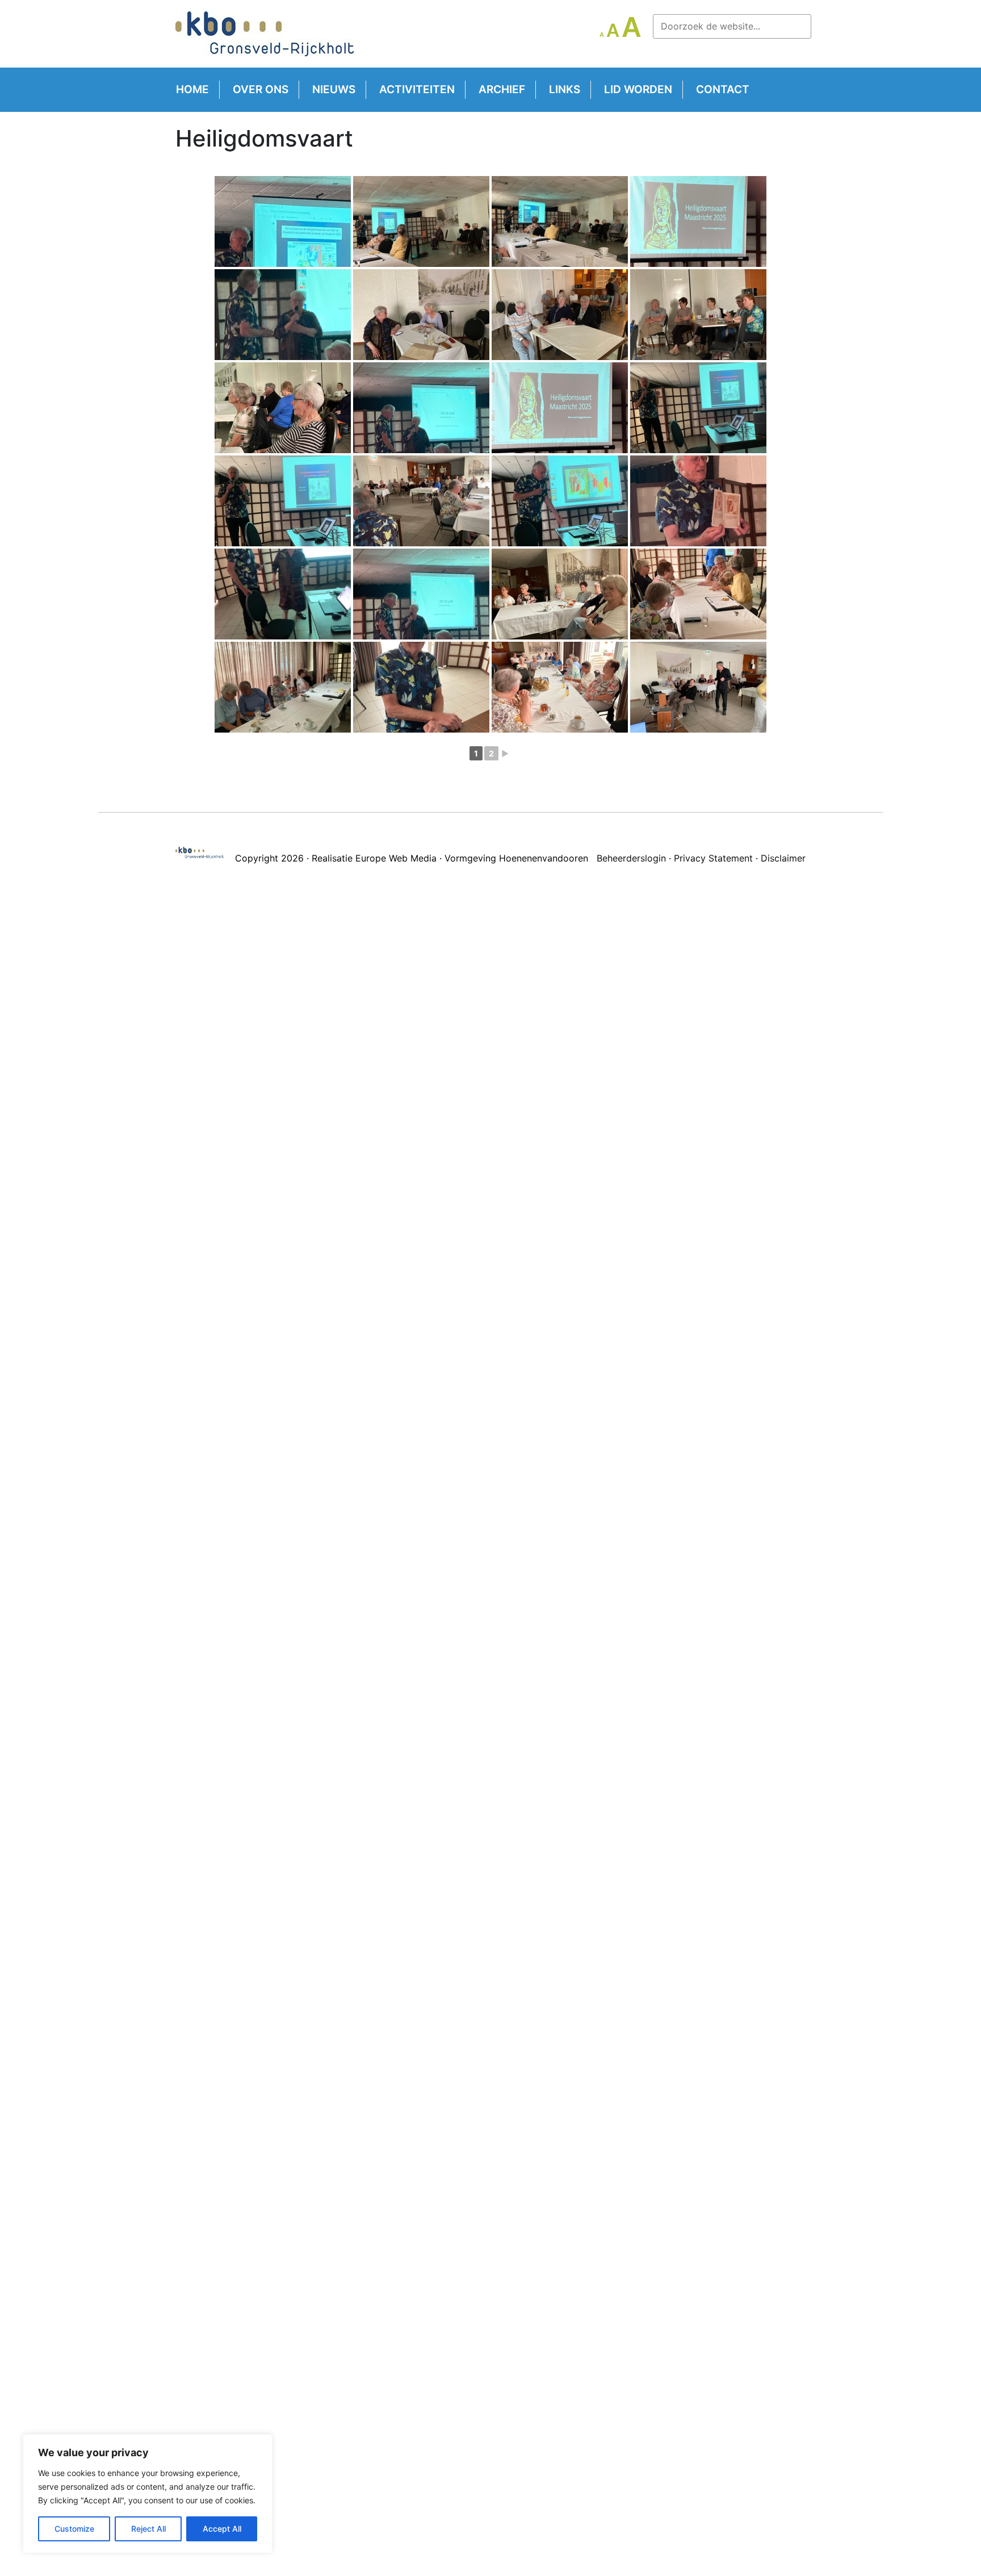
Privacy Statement (713, 858)
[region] (148, 2494)
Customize (74, 2529)
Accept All (222, 2529)
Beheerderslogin (631, 858)
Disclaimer (783, 858)
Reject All (148, 2529)
